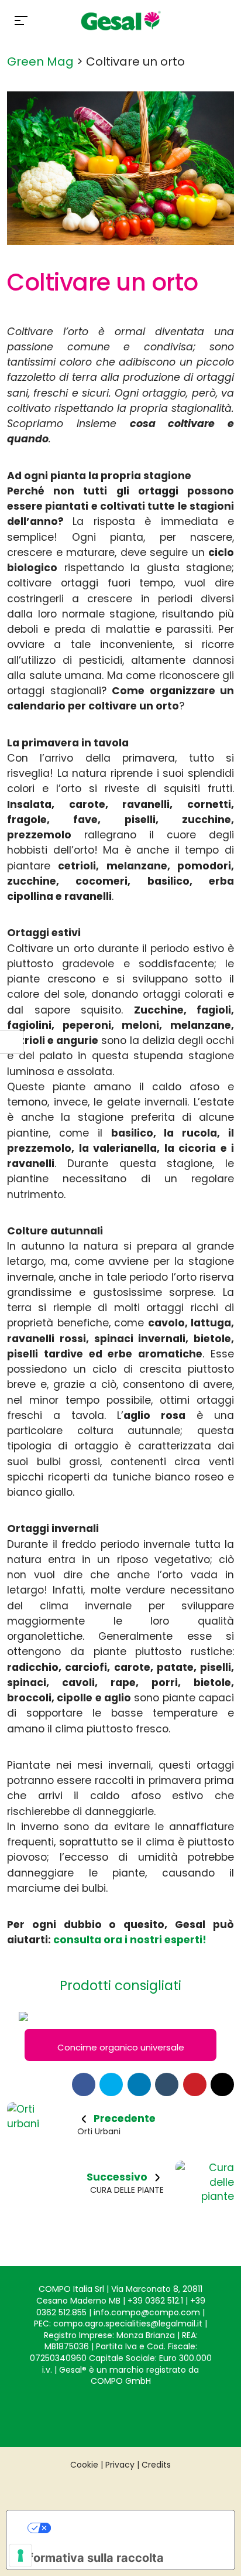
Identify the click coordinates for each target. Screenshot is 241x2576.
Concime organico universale (121, 2047)
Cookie (84, 2465)
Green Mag (40, 62)
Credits (156, 2465)
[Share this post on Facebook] (84, 2084)
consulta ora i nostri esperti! (130, 1940)
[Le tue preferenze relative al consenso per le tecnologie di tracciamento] (20, 2555)
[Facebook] (144, 2414)
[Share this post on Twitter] (111, 2084)
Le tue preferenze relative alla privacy (132, 2528)
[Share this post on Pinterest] (195, 2084)
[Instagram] (97, 2414)
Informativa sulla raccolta (91, 2558)
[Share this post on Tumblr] (167, 2084)
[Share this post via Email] (222, 2084)
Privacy (120, 2465)
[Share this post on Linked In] (139, 2084)
